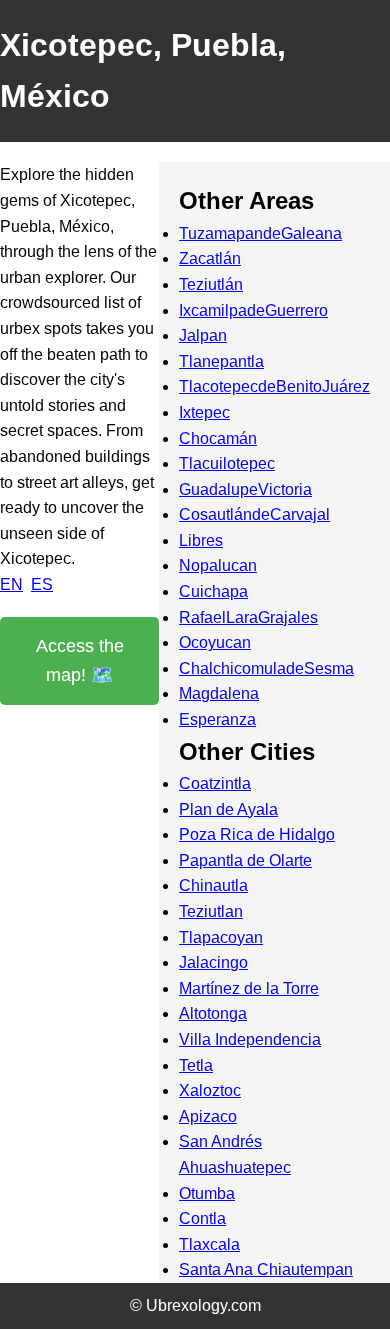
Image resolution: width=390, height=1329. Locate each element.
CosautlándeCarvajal (254, 514)
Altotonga (213, 1013)
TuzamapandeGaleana (260, 233)
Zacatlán (210, 258)
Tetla (196, 1065)
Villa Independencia (250, 1039)
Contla (202, 1218)
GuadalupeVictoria (245, 489)
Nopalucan (218, 565)
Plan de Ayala (228, 809)
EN (11, 584)
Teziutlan (211, 911)
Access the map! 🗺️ (80, 660)
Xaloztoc (210, 1090)
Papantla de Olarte (245, 860)
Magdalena (219, 693)
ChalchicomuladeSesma (266, 668)
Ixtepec (204, 412)
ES (42, 584)
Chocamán (218, 438)
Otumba (207, 1193)
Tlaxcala (209, 1244)
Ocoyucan (215, 642)
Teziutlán (211, 284)
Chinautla (213, 885)
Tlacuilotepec (227, 463)
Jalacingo (213, 962)
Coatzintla (215, 783)
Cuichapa (213, 591)
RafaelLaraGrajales (248, 617)
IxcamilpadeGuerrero (253, 310)
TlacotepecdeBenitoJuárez (274, 386)
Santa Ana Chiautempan (266, 1269)
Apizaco (208, 1116)
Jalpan (203, 335)
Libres (201, 540)
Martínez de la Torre (249, 988)
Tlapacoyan (221, 937)
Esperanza (217, 719)
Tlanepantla (221, 361)
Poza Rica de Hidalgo (257, 834)
